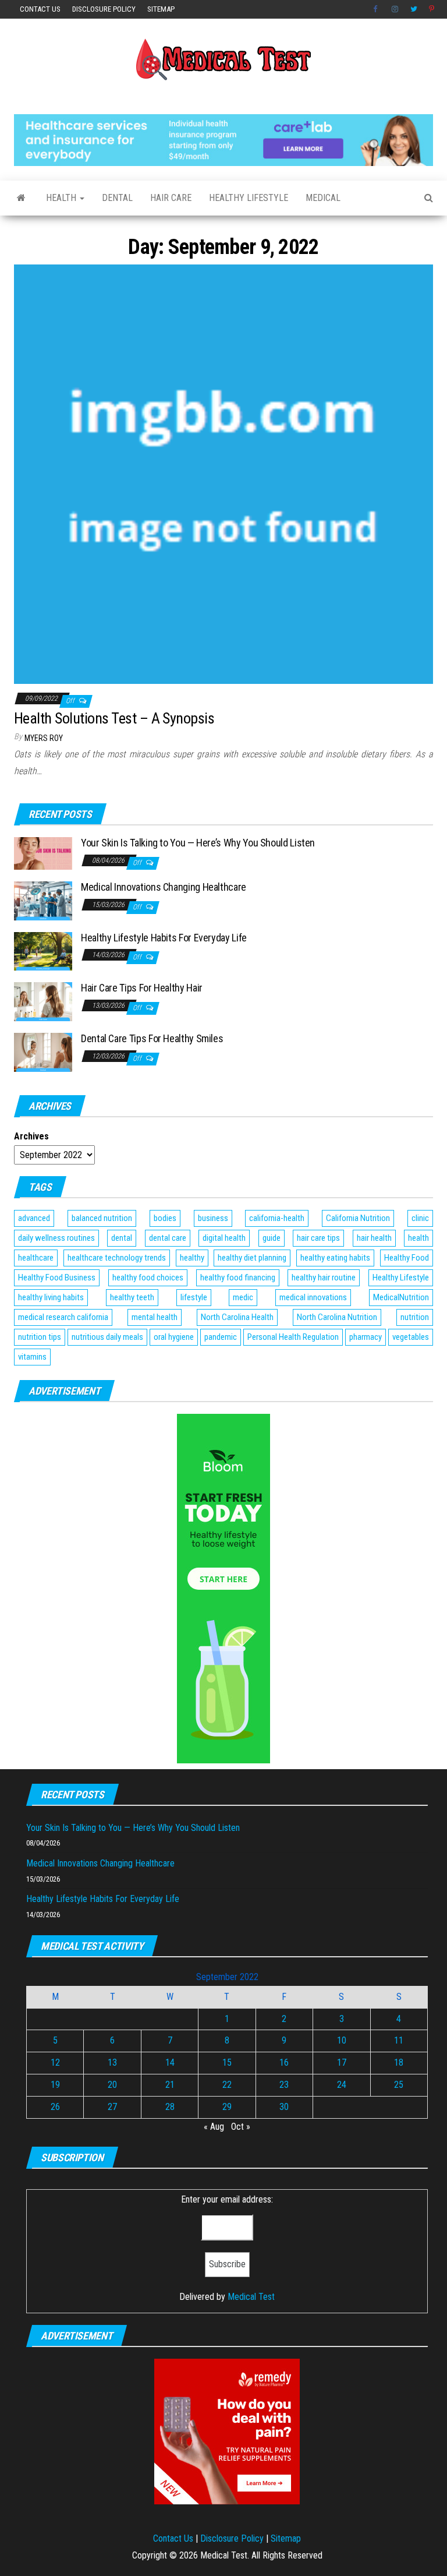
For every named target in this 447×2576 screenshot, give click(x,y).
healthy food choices (148, 1278)
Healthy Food (407, 1258)
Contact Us (40, 9)
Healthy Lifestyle (249, 198)
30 (284, 2107)
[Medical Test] (21, 198)
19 (55, 2085)
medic (243, 1297)
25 (399, 2085)
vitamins (32, 1357)
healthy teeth (132, 1297)
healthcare (36, 1258)
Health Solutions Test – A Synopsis (114, 718)
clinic (420, 1218)
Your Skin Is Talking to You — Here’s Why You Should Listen (198, 843)
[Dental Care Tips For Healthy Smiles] (43, 1052)
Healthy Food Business (57, 1278)
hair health (374, 1238)
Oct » (241, 2127)
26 (55, 2107)
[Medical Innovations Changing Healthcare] (43, 900)
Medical (323, 198)
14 (170, 2062)
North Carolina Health (237, 1317)
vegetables (411, 1337)
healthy (192, 1258)
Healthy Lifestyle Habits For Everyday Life (164, 938)
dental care (168, 1238)
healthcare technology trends (117, 1258)
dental (122, 1238)
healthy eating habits (335, 1258)
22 (227, 2085)
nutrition (415, 1317)
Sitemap (161, 9)
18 (399, 2062)
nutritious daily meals (107, 1337)
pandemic (221, 1337)
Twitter (414, 9)
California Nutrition (358, 1218)
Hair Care (171, 198)
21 (170, 2085)
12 (55, 2062)
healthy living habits (51, 1297)
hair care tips (318, 1238)
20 (112, 2085)
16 (284, 2062)
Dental (117, 198)
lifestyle (194, 1297)
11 (399, 2040)
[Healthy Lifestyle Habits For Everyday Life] (43, 950)
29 (227, 2107)
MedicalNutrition (401, 1297)
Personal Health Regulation (293, 1337)
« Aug (214, 2127)
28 (170, 2107)
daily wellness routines (56, 1238)
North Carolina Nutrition (337, 1317)
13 (112, 2062)
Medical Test (251, 2297)
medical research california (63, 1317)
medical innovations (313, 1297)
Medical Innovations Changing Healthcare (164, 887)
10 (342, 2040)
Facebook (377, 9)
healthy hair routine (324, 1278)
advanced (34, 1218)
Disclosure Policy (104, 9)
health (418, 1238)
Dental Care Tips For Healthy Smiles (152, 1038)
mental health (155, 1317)
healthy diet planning (252, 1258)
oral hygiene (174, 1337)
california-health (277, 1218)
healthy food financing (238, 1278)
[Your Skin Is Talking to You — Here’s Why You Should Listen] (43, 853)
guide (272, 1238)
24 (342, 2085)
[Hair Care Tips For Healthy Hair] (43, 1001)
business (213, 1218)
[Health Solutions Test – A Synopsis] (223, 474)
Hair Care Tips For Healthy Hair (142, 988)
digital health (224, 1238)
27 (112, 2107)
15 (227, 2062)
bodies (165, 1218)
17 (342, 2062)
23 (284, 2085)
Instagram (395, 9)
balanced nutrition (102, 1218)
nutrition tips (40, 1337)
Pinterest (432, 9)
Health (62, 198)
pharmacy (366, 1337)
